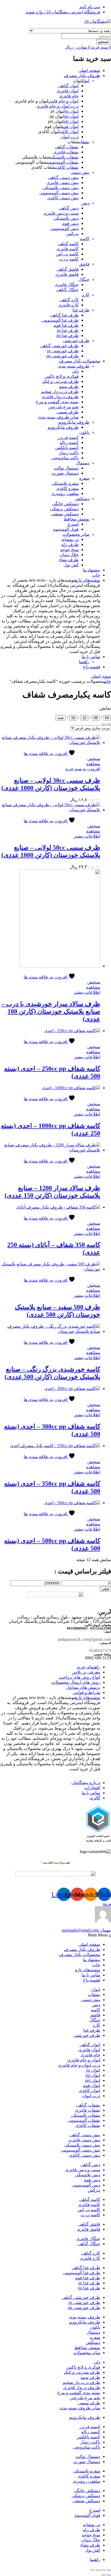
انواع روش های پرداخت (79, 1677)
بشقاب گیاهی (67, 147)
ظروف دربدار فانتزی (60, 397)
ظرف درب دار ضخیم (60, 392)
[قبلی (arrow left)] (109, 2575)
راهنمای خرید (89, 1667)
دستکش (82, 499)
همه (61, 718)
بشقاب (85, 142)
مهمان (86, 1930)
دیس (85, 203)
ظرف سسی (67, 412)
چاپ (96, 575)
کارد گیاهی (69, 300)
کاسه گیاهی (68, 244)
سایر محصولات (76, 534)
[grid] (103, 724)
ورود (107, 1904)
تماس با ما (91, 657)
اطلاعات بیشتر (87, 836)
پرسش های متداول (83, 1687)
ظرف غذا (81, 310)
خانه (107, 681)
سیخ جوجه (69, 550)
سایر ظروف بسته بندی (58, 417)
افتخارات (92, 1788)
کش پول (71, 565)
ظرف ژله (70, 544)
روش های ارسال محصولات (76, 1682)
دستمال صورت (65, 473)
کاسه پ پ (69, 259)
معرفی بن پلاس (86, 1672)
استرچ (73, 524)
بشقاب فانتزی (66, 152)
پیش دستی (80, 172)
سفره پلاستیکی (65, 483)
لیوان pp (71, 116)
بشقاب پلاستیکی (65, 157)
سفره (84, 478)
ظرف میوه (69, 386)
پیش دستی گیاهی (63, 177)
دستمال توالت (66, 468)
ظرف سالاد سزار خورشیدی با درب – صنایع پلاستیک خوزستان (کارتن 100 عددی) (51, 1011)
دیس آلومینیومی (64, 228)
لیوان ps (72, 111)
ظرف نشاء (69, 560)
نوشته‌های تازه (88, 580)
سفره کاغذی (67, 488)
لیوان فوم (70, 126)
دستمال (83, 463)
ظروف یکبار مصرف (82, 76)
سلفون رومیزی (65, 493)
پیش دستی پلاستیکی (61, 188)
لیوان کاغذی (69, 132)
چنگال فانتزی (67, 285)
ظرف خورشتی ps (63, 351)
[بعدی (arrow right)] (103, 2575)
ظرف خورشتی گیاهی (59, 346)
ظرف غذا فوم (66, 325)
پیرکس (72, 234)
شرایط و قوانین (86, 1692)
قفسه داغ (92, 667)
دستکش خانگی (65, 504)
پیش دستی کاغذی (63, 198)
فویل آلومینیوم (66, 529)
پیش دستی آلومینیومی (59, 193)
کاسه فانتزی (67, 249)
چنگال (84, 279)
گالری (95, 1798)
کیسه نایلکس (67, 448)
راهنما (84, 662)
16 (73, 718)
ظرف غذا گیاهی (64, 315)
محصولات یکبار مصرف (80, 361)
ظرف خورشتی (76, 341)
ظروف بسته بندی (74, 366)
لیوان (86, 81)
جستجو (104, 42)
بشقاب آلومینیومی (63, 162)
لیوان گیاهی (68, 86)
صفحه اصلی (89, 70)
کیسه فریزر (68, 437)
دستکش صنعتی (65, 514)
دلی (75, 371)
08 (96, 718)
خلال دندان (69, 555)
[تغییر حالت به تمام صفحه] (103, 2570)
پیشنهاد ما (91, 570)
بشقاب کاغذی (67, 167)
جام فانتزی (69, 96)
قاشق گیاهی (68, 269)
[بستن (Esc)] (93, 2570)
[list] (109, 724)
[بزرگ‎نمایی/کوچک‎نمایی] (109, 2570)
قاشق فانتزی (67, 274)
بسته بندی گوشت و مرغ (57, 402)
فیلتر (105, 1589)
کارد (86, 295)
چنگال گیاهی (67, 290)
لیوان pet (71, 121)
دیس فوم (70, 223)
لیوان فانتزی (68, 91)
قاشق (84, 264)
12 (84, 718)
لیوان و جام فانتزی (63, 101)
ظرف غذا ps (68, 330)
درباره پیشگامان (86, 1783)
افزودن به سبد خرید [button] (83, 769)
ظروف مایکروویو (74, 422)
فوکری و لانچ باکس (62, 376)
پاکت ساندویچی (65, 458)
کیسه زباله (69, 443)
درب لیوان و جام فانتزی (58, 106)
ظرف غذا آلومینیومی (60, 320)
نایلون (84, 432)
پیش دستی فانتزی (63, 183)
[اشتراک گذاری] (98, 2570)
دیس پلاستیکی (66, 218)
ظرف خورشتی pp (63, 356)
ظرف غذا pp (67, 335)
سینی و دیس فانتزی (61, 213)
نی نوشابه (70, 539)
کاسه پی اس (67, 254)
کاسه (85, 239)
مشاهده (93, 764)
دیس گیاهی (69, 208)
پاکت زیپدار (69, 453)
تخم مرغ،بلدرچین (63, 407)
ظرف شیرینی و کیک (60, 381)
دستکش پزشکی (64, 509)
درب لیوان (70, 137)
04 (107, 718)
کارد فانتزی (68, 305)
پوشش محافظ (77, 519)
